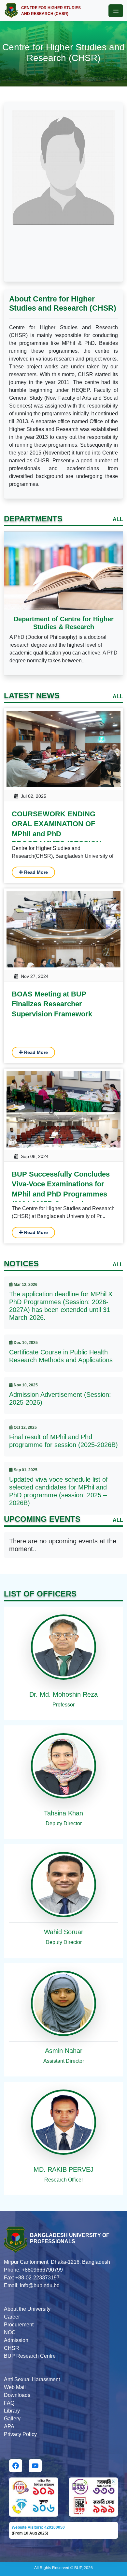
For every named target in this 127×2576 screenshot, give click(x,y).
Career (12, 2317)
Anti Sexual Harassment (32, 2379)
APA (9, 2426)
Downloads (17, 2395)
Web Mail (15, 2387)
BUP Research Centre (30, 2356)
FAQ (9, 2403)
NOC (10, 2332)
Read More (35, 872)
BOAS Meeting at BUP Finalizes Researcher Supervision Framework (52, 1004)
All (118, 519)
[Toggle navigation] (116, 11)
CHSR (12, 2348)
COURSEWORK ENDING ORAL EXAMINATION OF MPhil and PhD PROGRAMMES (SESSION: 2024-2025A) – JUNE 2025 (58, 834)
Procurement (19, 2325)
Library (12, 2411)
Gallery (12, 2419)
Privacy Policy (20, 2434)
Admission (16, 2340)
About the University (27, 2309)
